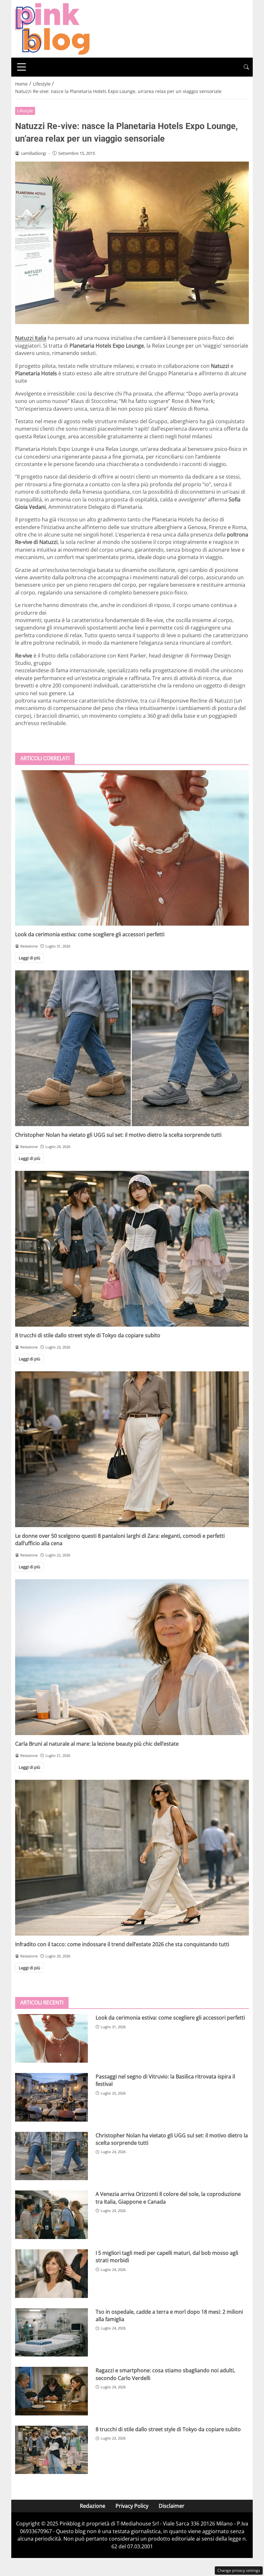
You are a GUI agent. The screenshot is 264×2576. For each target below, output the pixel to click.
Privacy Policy (132, 2506)
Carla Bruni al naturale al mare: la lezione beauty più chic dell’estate (97, 1744)
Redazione (93, 2506)
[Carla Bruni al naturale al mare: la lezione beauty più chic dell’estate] (132, 1657)
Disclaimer (172, 2506)
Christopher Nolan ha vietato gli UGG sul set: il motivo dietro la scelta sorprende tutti (118, 1135)
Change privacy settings (239, 2570)
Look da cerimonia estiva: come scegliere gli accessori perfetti (90, 934)
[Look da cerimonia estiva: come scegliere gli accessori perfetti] (132, 848)
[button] (246, 67)
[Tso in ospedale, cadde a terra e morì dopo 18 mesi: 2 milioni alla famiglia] (52, 2333)
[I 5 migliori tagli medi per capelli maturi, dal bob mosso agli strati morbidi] (52, 2274)
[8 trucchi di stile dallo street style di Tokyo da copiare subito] (132, 1249)
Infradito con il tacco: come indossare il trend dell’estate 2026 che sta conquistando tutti (122, 1944)
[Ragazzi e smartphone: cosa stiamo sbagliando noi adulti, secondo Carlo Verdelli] (52, 2391)
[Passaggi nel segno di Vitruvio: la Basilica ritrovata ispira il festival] (52, 2097)
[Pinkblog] (52, 28)
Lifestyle (25, 111)
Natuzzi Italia (31, 338)
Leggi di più (29, 958)
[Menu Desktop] (22, 67)
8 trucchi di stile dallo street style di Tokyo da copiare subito (88, 1335)
